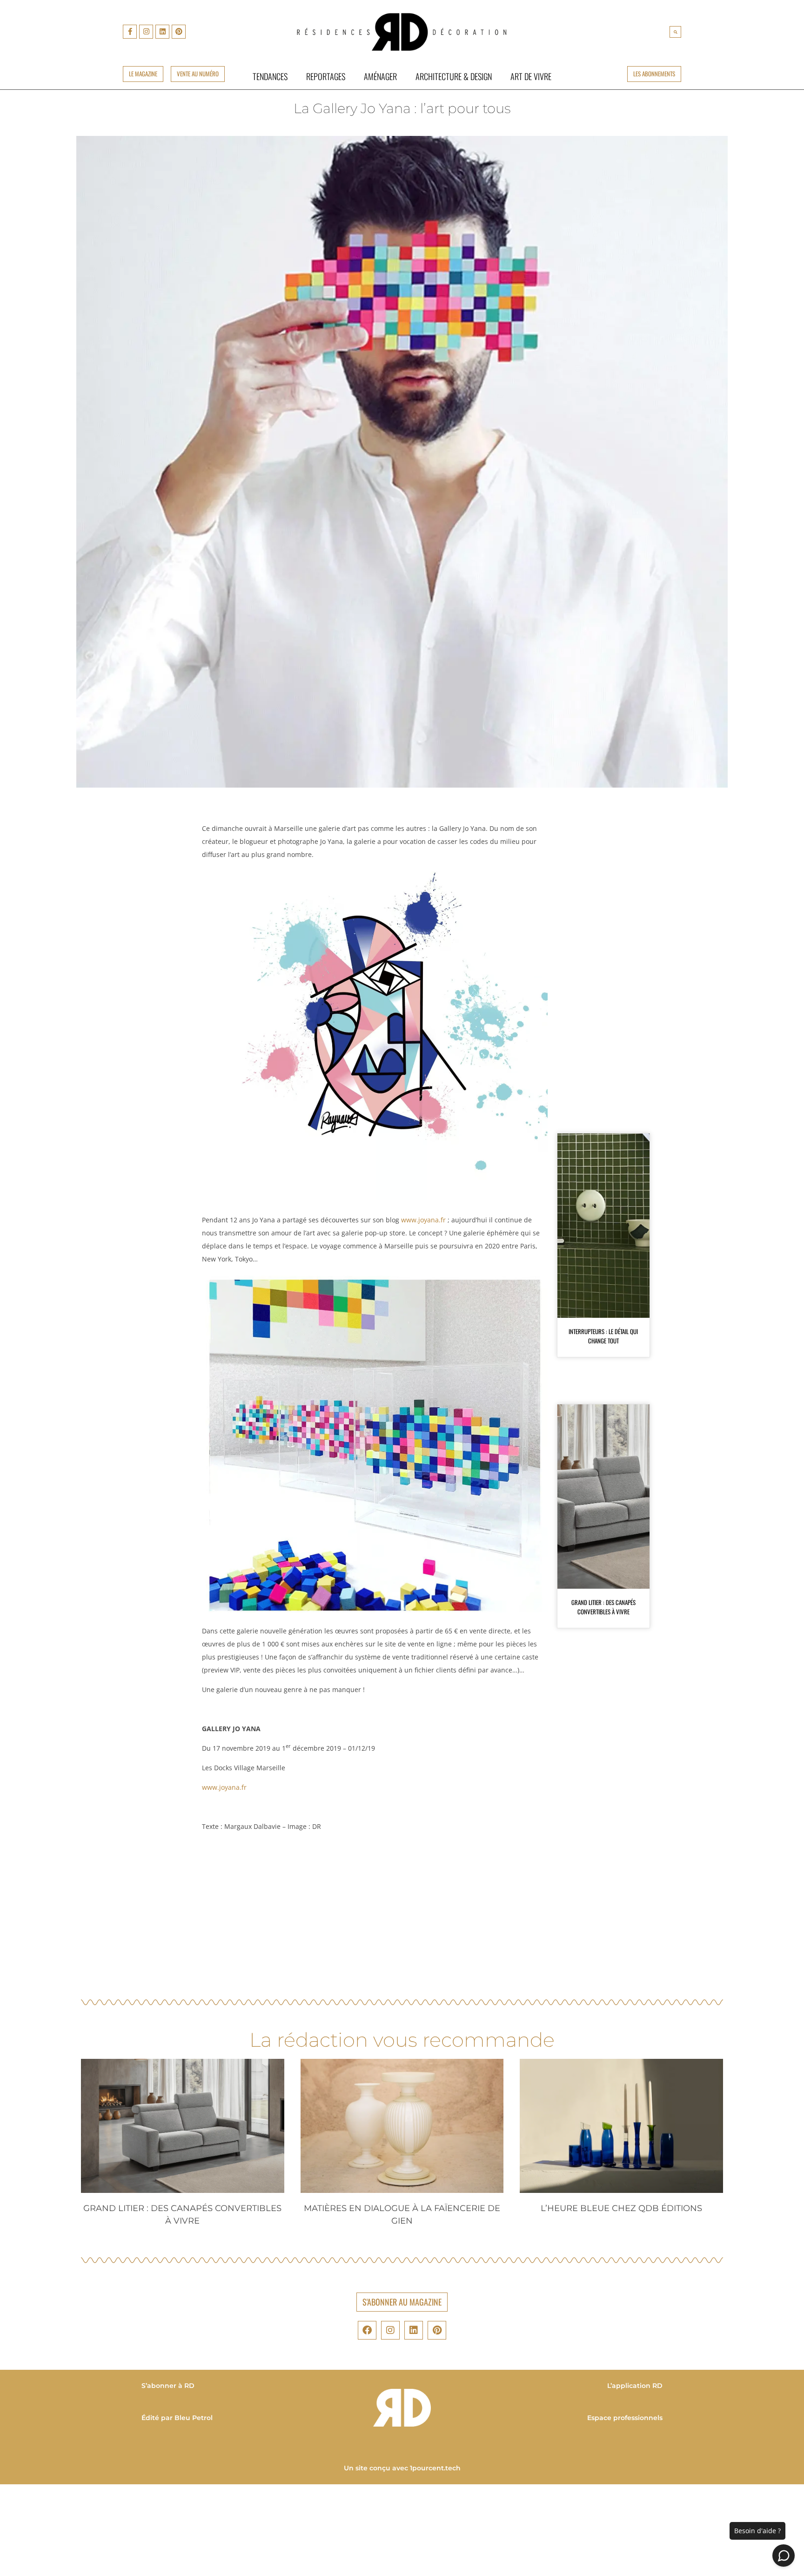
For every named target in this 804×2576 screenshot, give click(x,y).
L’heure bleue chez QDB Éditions (621, 2208)
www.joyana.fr (423, 1220)
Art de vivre (531, 76)
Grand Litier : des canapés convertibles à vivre (603, 1607)
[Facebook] (367, 2330)
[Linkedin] (162, 32)
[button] (675, 32)
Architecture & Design (454, 76)
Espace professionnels (625, 2418)
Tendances (270, 76)
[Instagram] (146, 32)
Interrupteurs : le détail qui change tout (603, 1336)
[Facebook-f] (130, 32)
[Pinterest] (179, 32)
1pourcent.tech (435, 2468)
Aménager (380, 76)
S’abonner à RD (168, 2386)
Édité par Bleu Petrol (177, 2418)
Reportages (326, 76)
